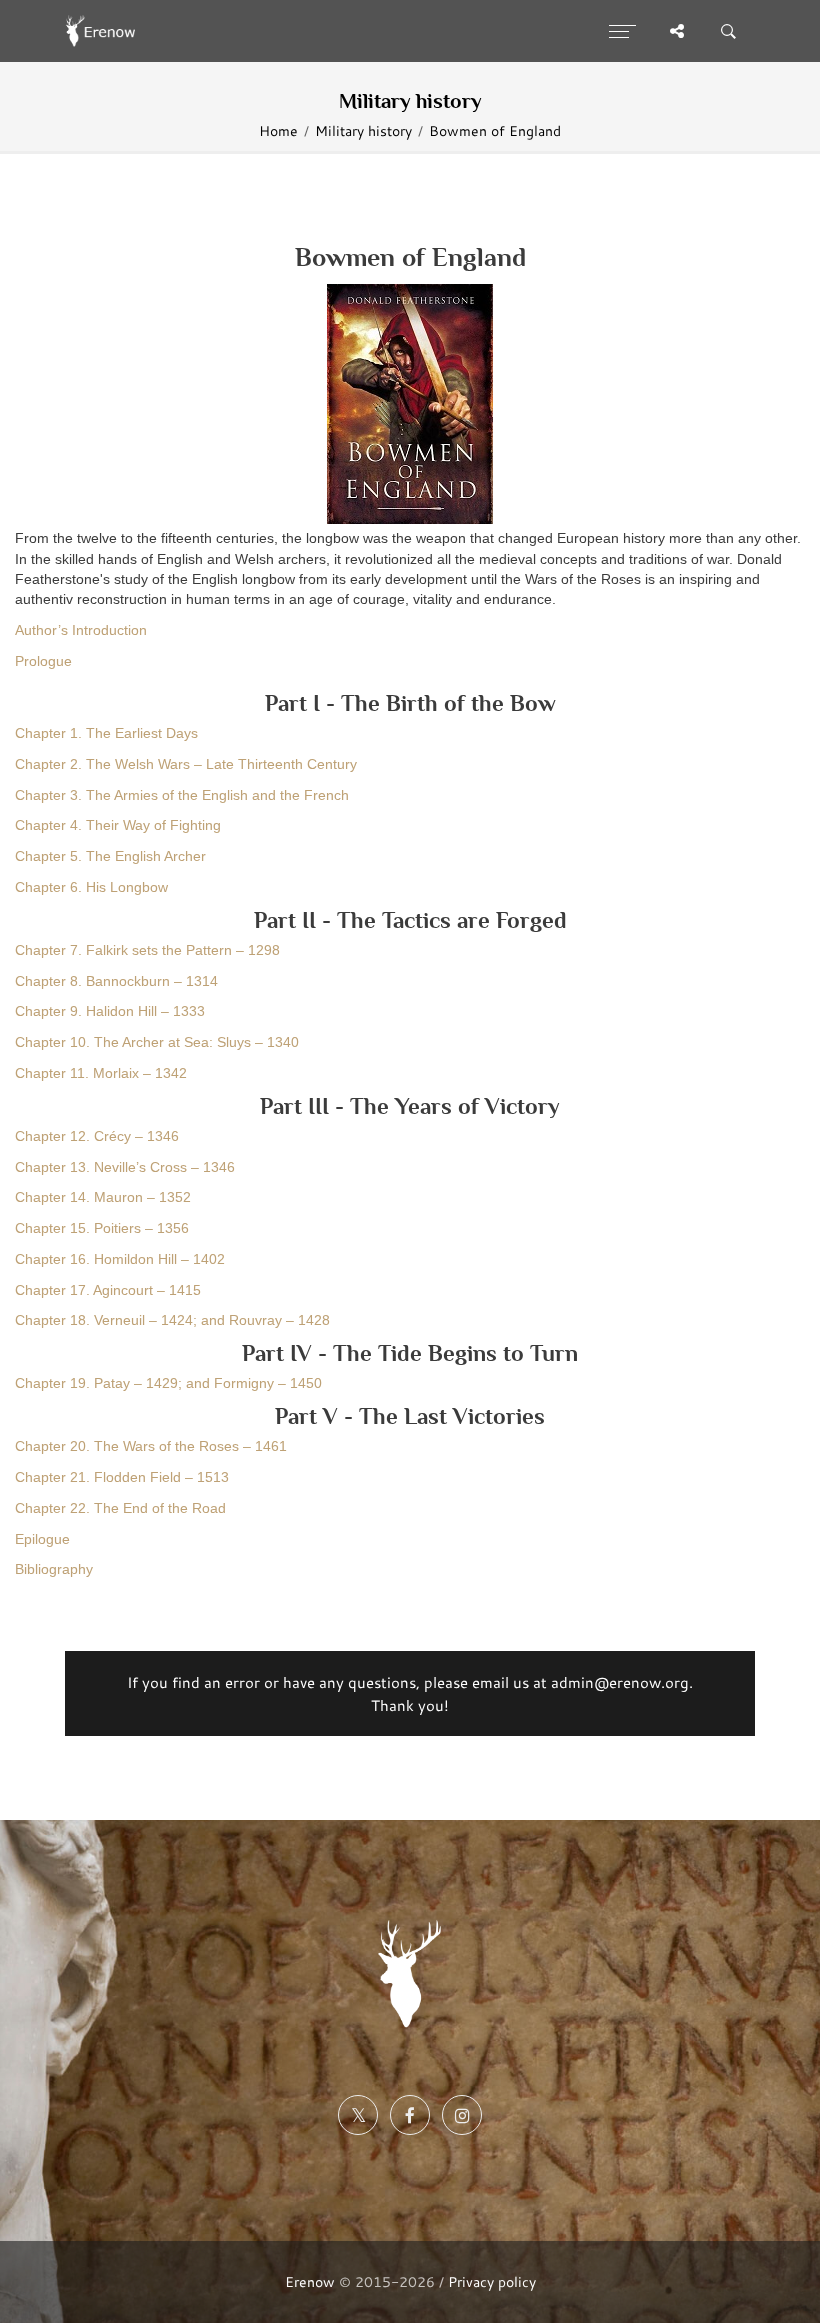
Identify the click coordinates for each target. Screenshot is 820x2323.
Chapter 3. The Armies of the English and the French (182, 795)
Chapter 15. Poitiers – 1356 (102, 1228)
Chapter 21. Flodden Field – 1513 (122, 1477)
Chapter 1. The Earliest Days (106, 733)
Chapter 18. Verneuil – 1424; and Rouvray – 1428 (172, 1320)
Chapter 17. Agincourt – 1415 (108, 1290)
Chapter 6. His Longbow (91, 887)
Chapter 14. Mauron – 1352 (103, 1197)
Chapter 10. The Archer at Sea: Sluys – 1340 (157, 1042)
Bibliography (54, 1569)
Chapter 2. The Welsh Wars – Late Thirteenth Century (186, 764)
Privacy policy (492, 2281)
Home (278, 131)
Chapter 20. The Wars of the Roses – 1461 (151, 1446)
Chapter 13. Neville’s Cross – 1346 (125, 1167)
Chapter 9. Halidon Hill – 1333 (110, 1011)
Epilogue (42, 1539)
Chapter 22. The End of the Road (120, 1508)
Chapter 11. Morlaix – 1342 (101, 1073)
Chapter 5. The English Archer (110, 856)
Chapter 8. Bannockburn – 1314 (116, 981)
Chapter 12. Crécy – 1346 (97, 1136)
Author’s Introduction (81, 630)
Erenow (310, 2281)
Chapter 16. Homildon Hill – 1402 (120, 1259)
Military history (363, 131)
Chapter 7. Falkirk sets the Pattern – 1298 (147, 950)
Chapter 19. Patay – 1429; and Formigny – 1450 (168, 1383)
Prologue (43, 661)
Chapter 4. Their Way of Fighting (118, 825)
